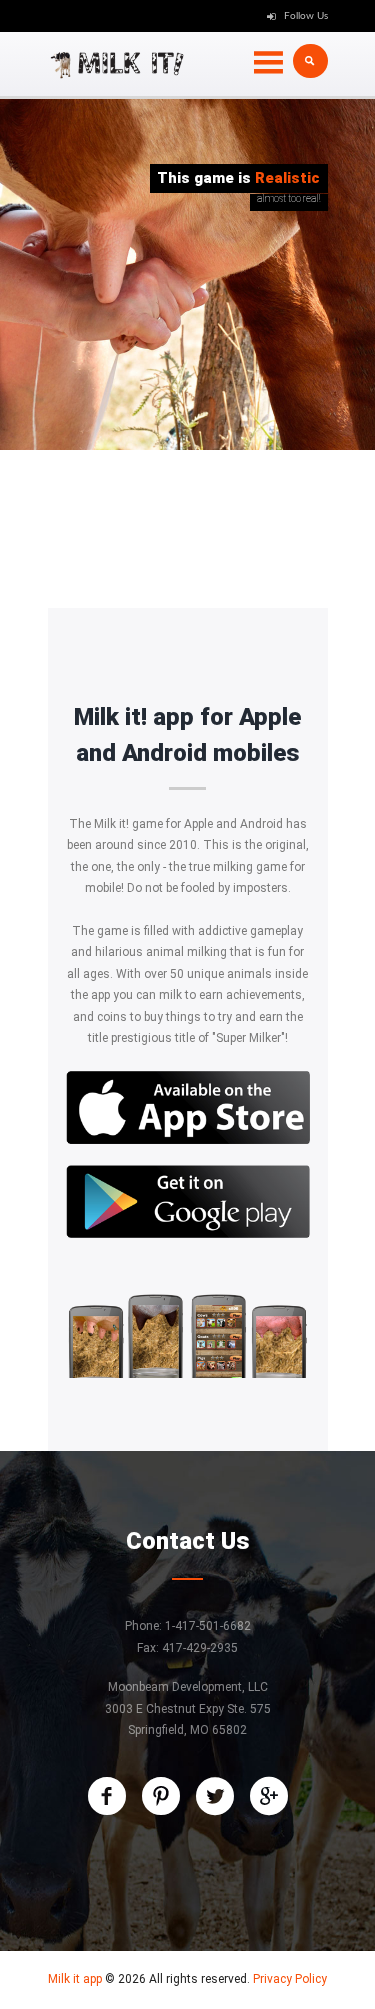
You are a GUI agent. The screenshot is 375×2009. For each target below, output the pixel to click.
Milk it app (75, 1979)
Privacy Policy (290, 1979)
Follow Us (306, 16)
